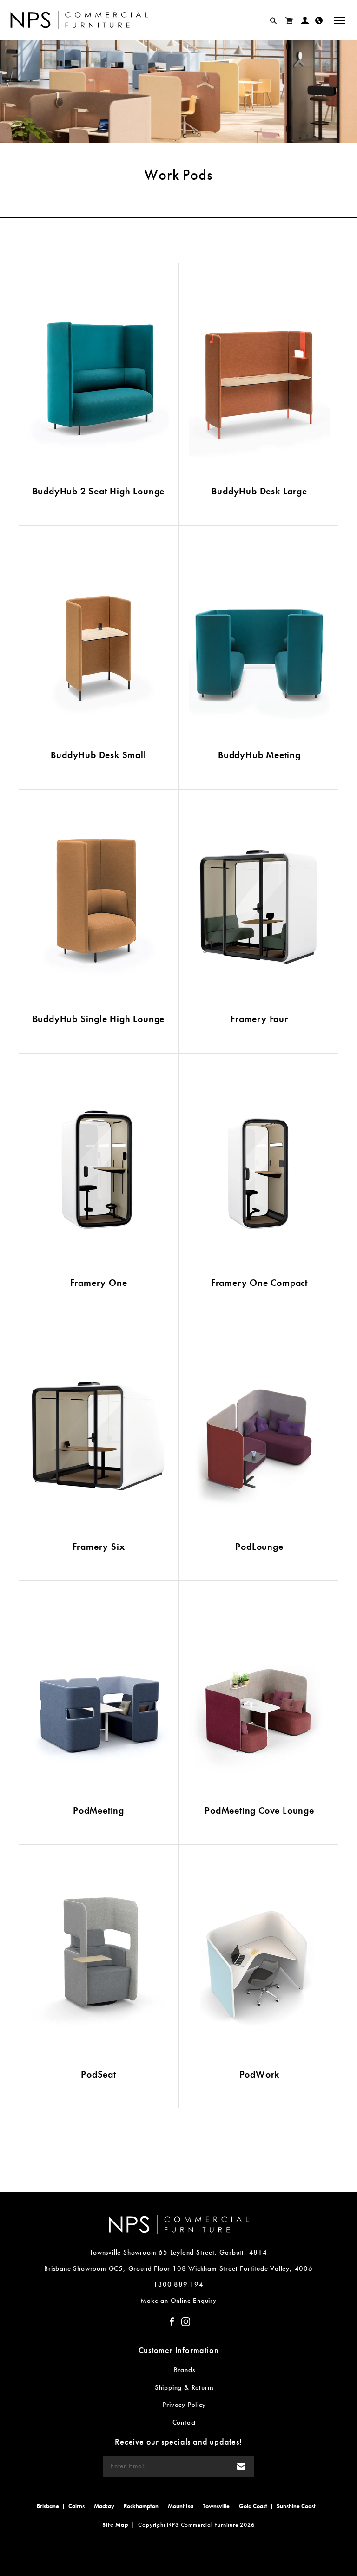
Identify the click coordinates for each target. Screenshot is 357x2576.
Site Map (115, 2525)
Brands (185, 2370)
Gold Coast (253, 2506)
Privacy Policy (184, 2405)
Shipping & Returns (184, 2387)
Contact (185, 2422)
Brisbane (48, 2506)
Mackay (104, 2506)
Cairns (76, 2506)
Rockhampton (141, 2506)
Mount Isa (181, 2506)
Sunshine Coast (296, 2506)
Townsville (216, 2506)
